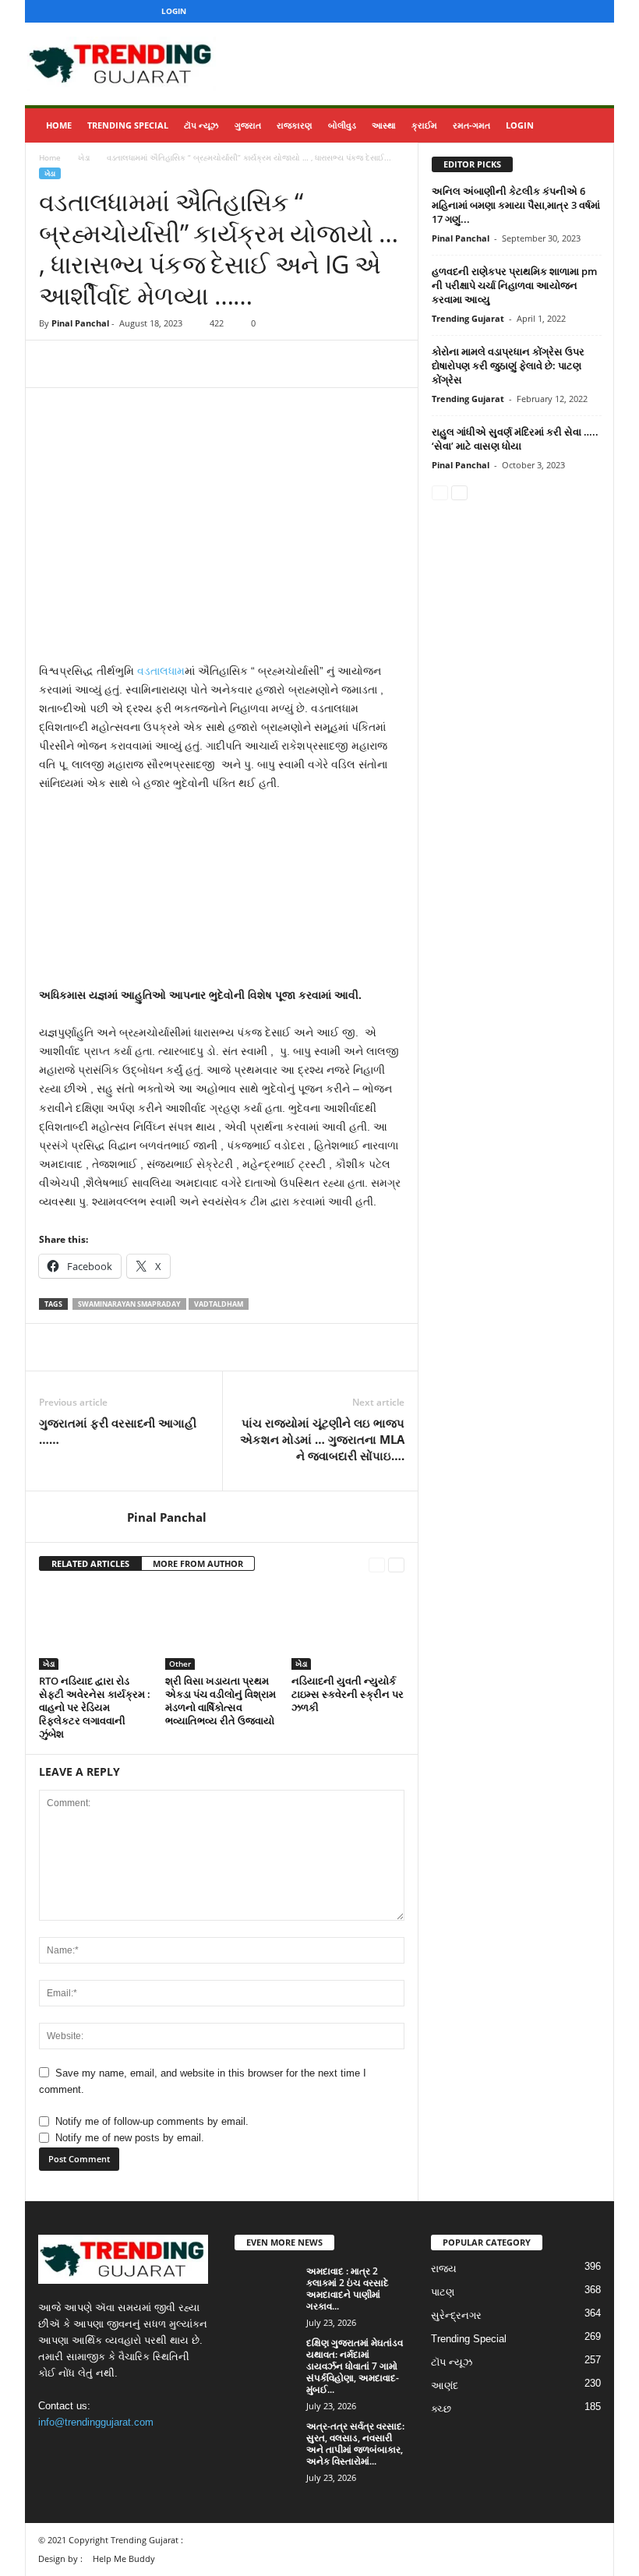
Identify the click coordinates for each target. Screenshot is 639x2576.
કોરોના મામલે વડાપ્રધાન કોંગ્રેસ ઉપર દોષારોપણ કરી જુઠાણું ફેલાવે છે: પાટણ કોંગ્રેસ (508, 365)
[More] (199, 364)
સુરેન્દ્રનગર (456, 2315)
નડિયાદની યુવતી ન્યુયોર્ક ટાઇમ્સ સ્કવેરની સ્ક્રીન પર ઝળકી (348, 1694)
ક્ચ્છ (441, 2409)
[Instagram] (545, 11)
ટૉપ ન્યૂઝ (201, 125)
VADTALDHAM (219, 1304)
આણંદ (445, 2385)
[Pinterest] (126, 364)
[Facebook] (521, 11)
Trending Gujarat (468, 318)
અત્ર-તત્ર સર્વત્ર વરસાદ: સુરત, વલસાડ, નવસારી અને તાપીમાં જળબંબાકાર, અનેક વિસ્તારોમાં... (355, 2444)
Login (174, 11)
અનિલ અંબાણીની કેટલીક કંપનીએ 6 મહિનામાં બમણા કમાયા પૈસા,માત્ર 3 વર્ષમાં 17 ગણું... (516, 205)
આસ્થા (384, 125)
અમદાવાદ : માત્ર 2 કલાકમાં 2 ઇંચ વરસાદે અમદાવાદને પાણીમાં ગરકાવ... (348, 2288)
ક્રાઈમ (424, 125)
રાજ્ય (444, 2269)
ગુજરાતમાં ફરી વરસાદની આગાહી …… (118, 1431)
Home (59, 125)
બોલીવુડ (342, 125)
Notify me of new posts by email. (130, 2138)
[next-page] (396, 1564)
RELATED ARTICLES (90, 1563)
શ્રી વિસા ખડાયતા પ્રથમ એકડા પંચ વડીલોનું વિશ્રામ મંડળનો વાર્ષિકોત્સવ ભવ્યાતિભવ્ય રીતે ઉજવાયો (221, 1701)
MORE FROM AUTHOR (198, 1563)
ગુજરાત (248, 125)
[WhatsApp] (162, 364)
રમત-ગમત (471, 125)
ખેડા (84, 157)
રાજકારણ (295, 125)
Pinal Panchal (80, 323)
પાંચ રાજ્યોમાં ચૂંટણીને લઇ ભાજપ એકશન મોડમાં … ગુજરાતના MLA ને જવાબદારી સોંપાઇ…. (322, 1439)
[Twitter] (569, 11)
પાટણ (443, 2292)
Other (180, 1664)
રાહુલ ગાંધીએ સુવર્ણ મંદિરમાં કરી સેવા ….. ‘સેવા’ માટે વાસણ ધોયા (515, 439)
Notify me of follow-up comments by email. (152, 2121)
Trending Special (128, 125)
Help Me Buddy (124, 2558)
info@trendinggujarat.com (96, 2422)
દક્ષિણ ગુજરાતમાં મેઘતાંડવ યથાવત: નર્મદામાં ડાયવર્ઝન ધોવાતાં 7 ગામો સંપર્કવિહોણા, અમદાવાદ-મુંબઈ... (355, 2366)
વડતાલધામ (161, 671)
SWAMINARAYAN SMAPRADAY (129, 1304)
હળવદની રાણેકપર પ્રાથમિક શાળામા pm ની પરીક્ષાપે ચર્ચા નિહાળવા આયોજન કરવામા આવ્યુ (514, 285)
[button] (591, 125)
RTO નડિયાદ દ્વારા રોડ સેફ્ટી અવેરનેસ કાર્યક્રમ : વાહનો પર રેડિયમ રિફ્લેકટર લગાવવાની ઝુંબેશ (95, 1707)
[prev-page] (377, 1564)
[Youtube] (593, 11)
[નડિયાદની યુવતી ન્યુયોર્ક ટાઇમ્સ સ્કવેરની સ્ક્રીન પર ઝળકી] (348, 1627)
